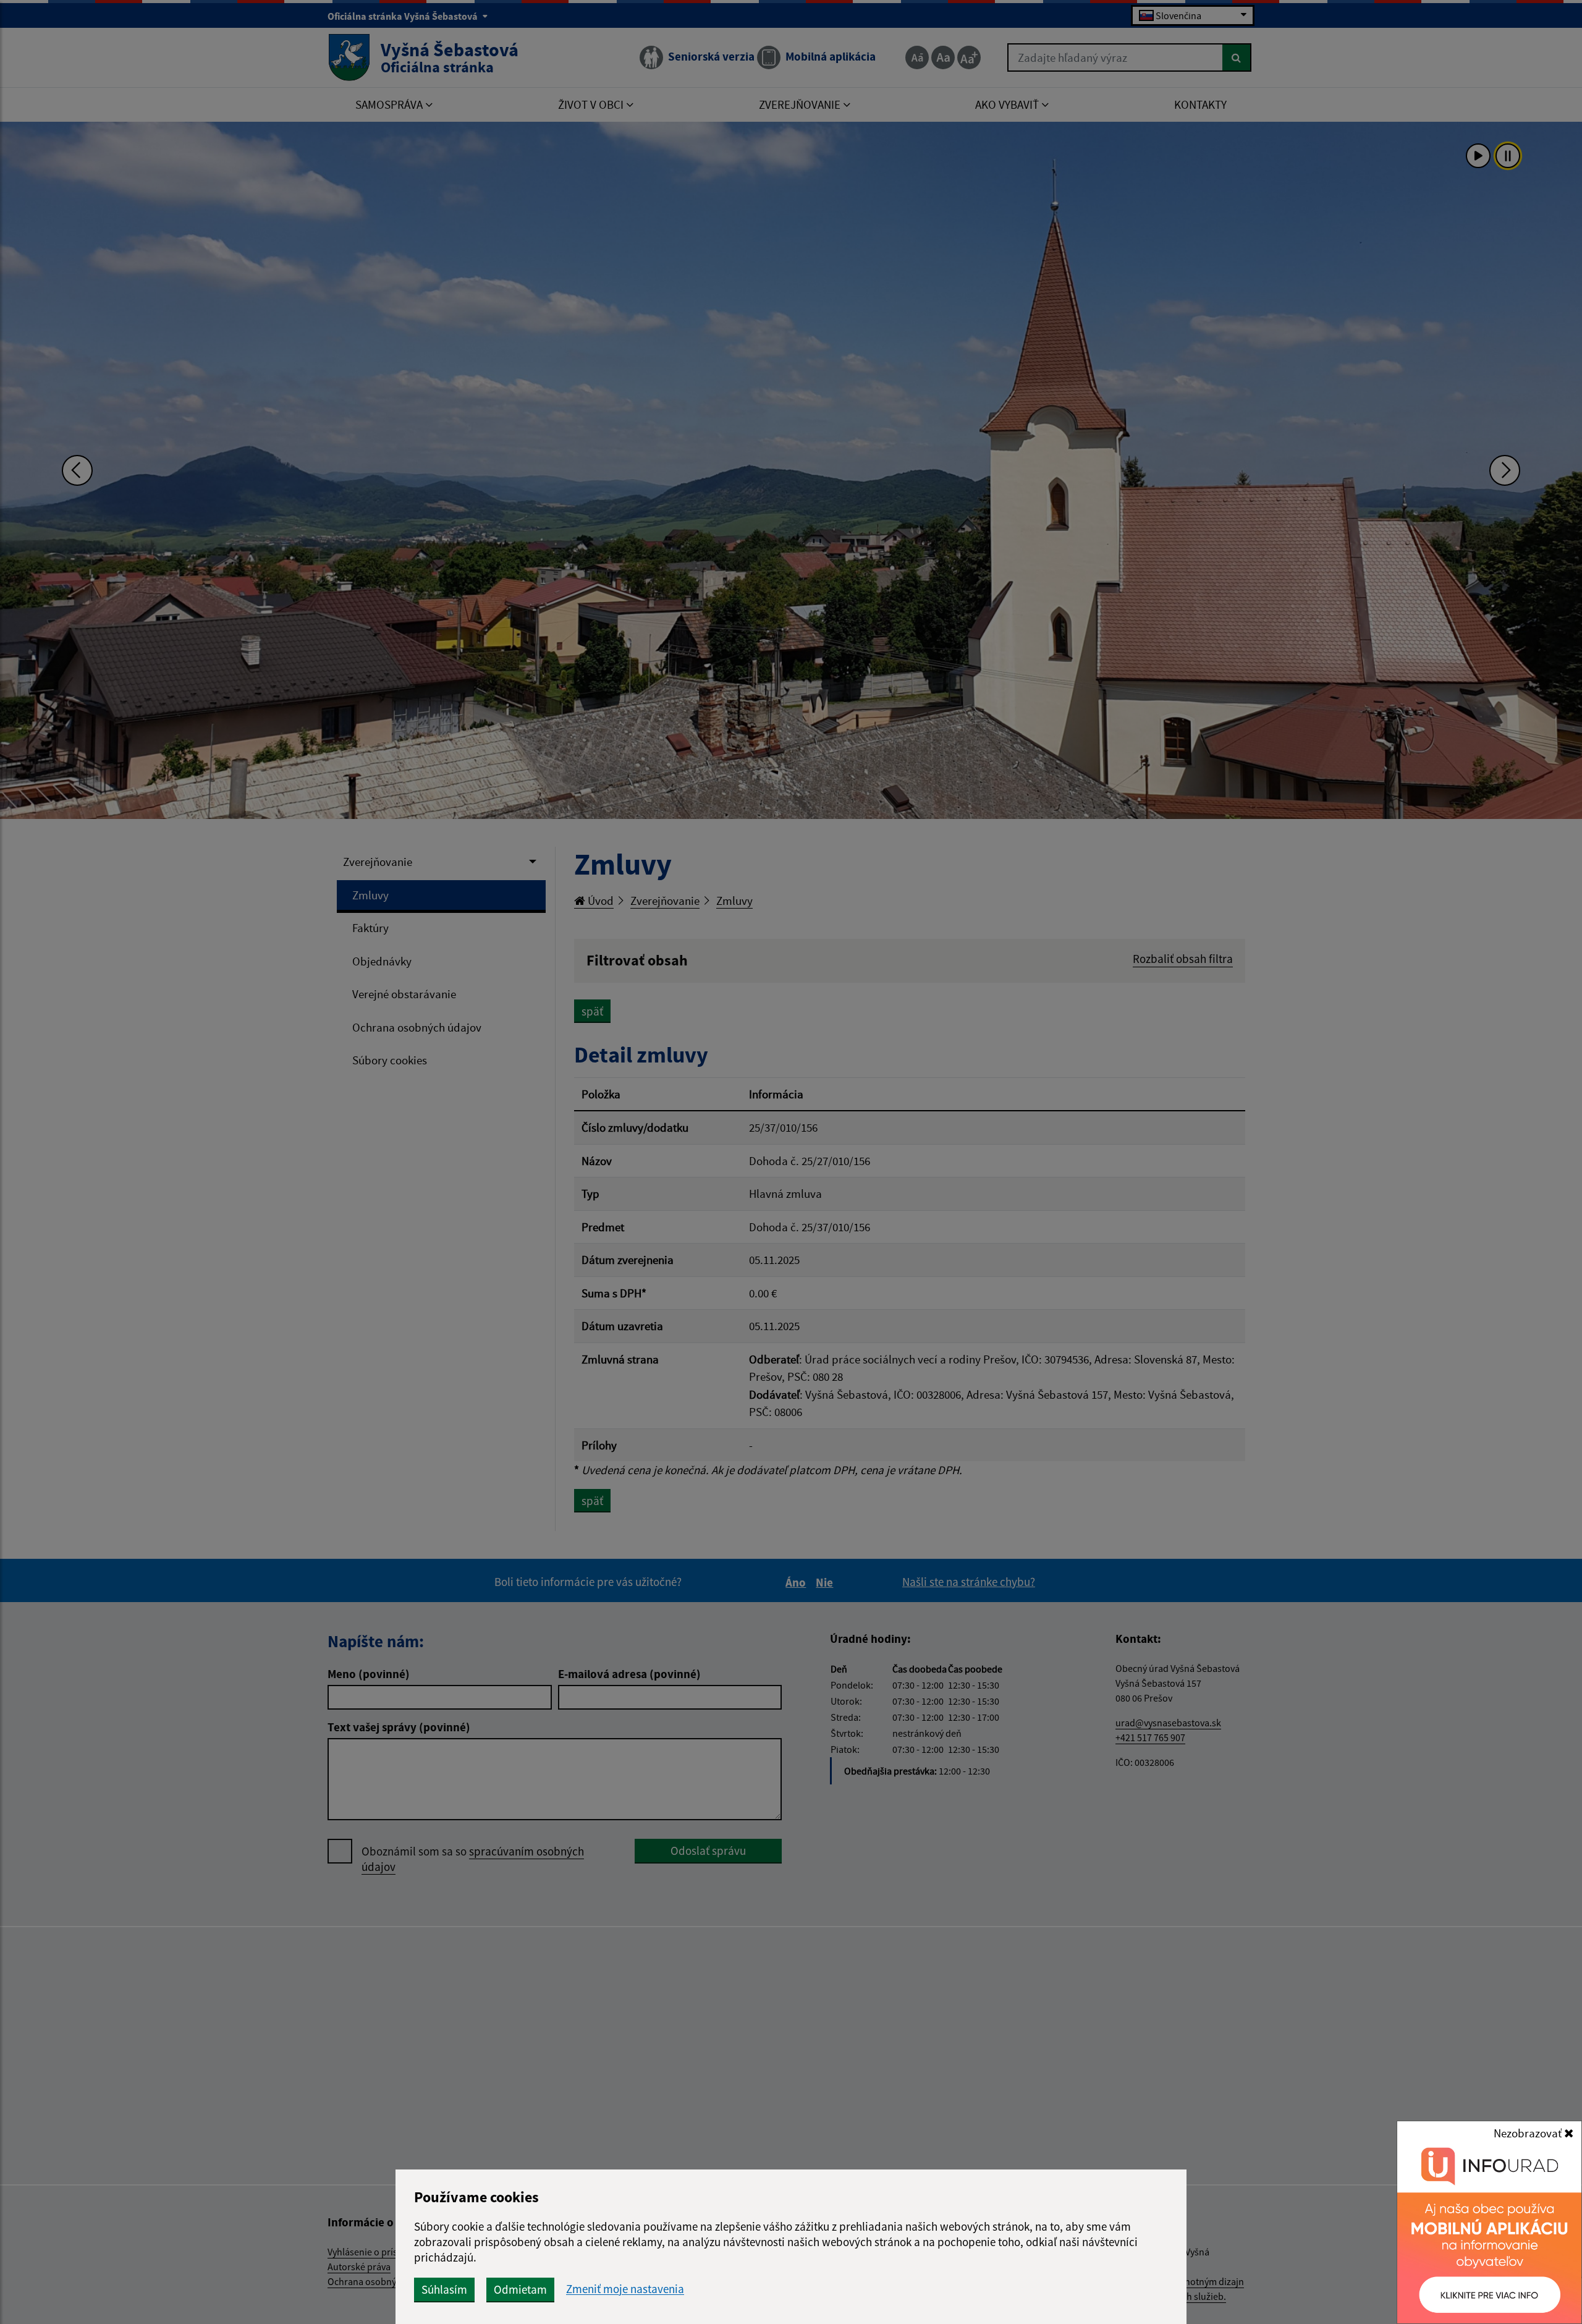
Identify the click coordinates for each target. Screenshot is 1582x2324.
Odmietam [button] (520, 2289)
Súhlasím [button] (444, 2289)
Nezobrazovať (1529, 2133)
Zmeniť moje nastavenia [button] (625, 2289)
